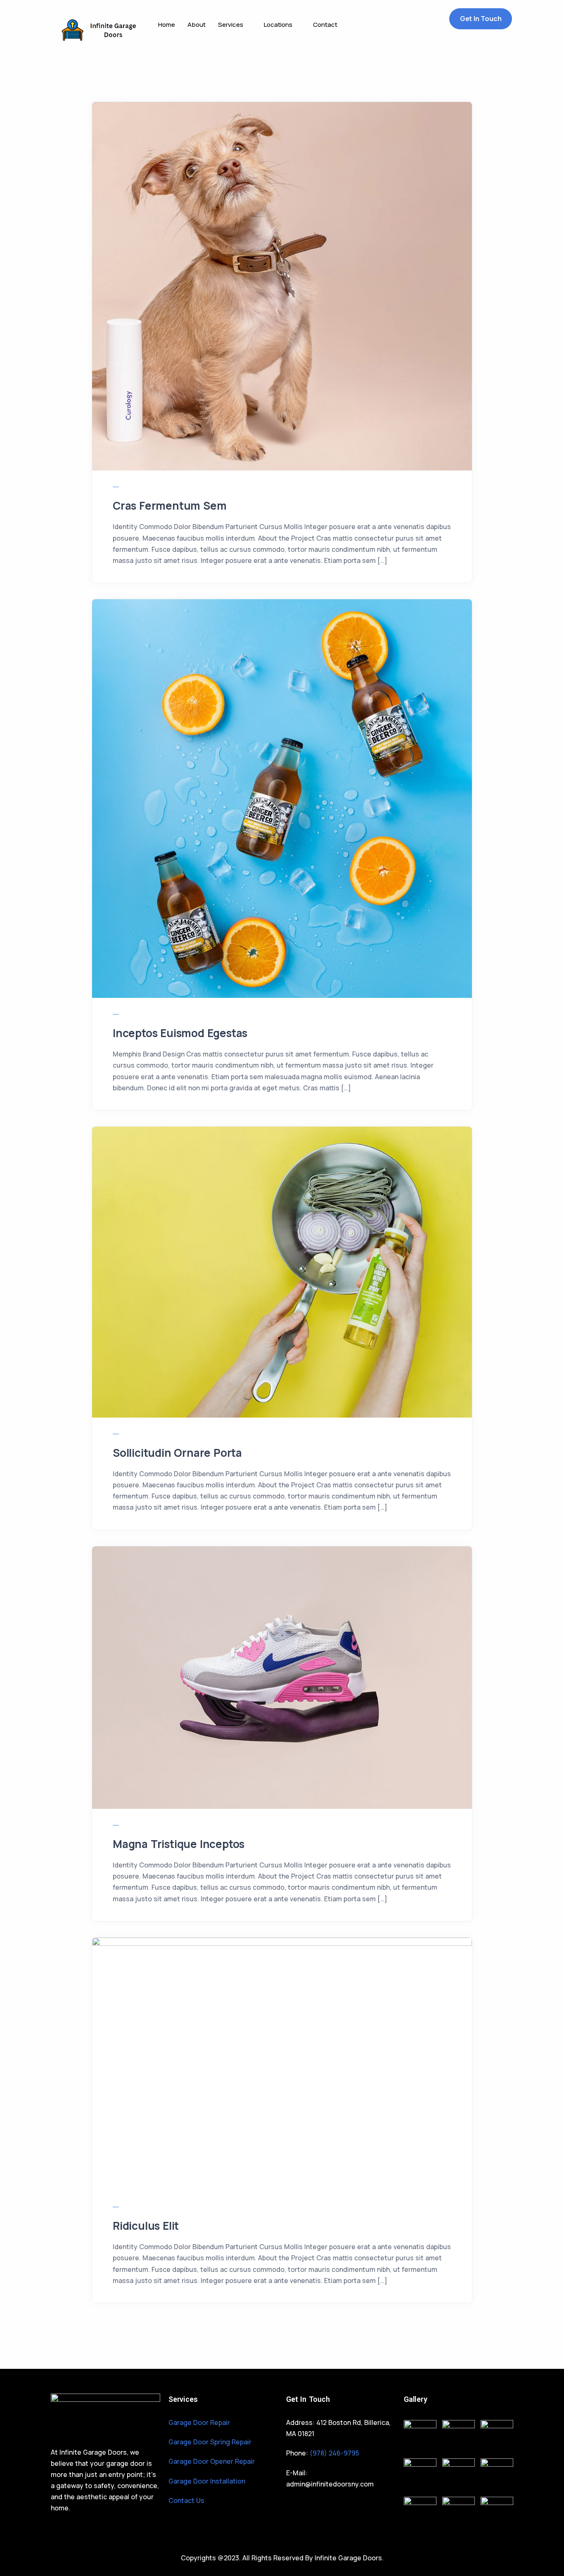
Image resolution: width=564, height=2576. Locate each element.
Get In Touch (481, 19)
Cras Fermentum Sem (169, 506)
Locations (278, 25)
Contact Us (186, 2500)
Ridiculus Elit (146, 2226)
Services (231, 25)
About (197, 25)
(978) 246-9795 (334, 2453)
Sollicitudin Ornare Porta (177, 1453)
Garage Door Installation (207, 2481)
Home (167, 25)
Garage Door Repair (199, 2422)
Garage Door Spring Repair (210, 2442)
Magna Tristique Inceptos (179, 1844)
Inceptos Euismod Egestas (180, 1033)
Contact (325, 25)
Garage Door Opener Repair (212, 2461)
